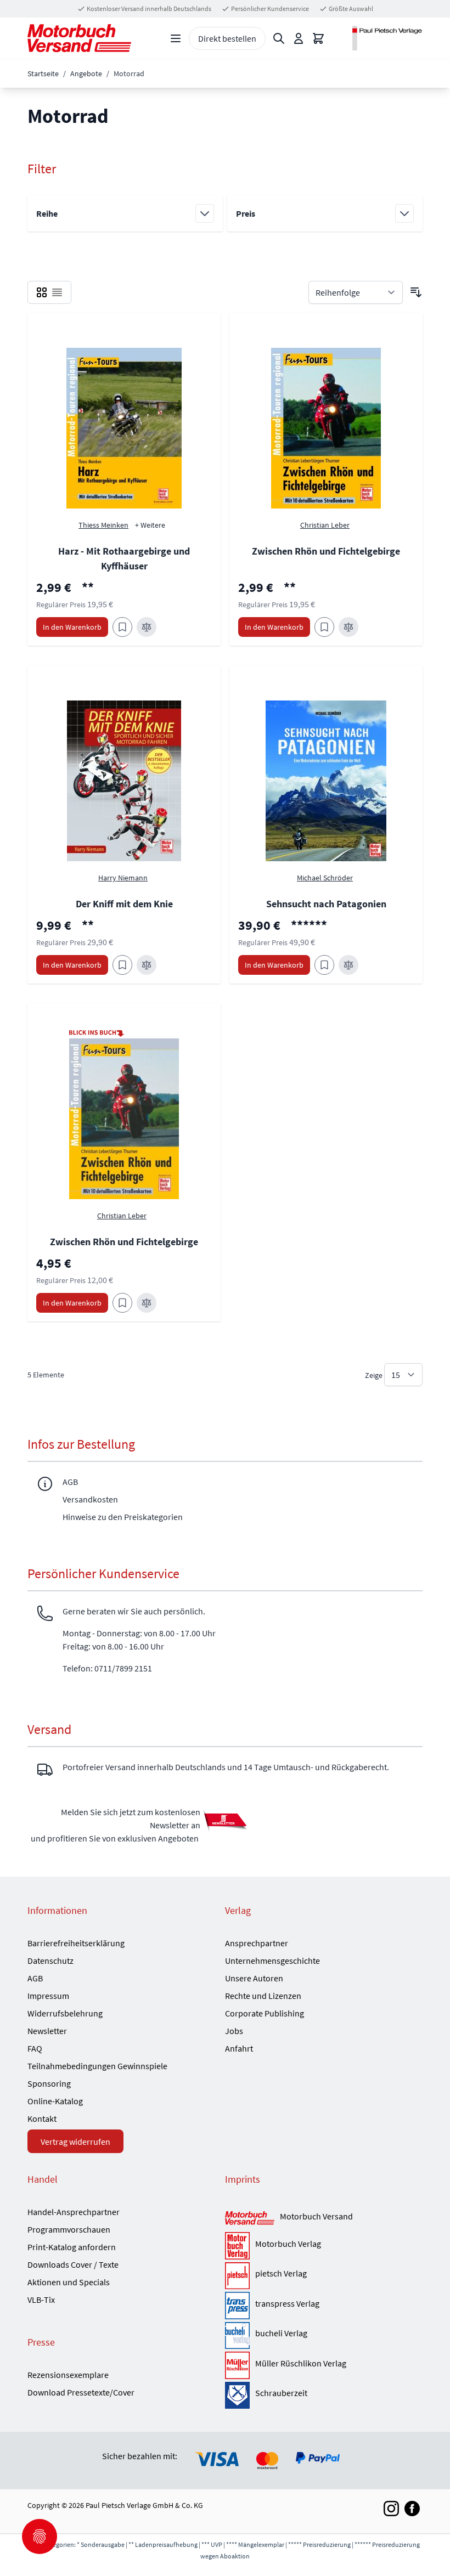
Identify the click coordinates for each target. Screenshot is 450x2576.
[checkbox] (42, 292)
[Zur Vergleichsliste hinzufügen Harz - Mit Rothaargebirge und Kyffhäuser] (147, 627)
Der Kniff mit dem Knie (124, 904)
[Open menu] (176, 38)
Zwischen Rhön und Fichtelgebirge (326, 551)
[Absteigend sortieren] (416, 292)
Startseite (43, 74)
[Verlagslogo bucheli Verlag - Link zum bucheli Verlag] (237, 2336)
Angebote (86, 74)
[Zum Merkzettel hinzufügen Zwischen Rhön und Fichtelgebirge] (324, 627)
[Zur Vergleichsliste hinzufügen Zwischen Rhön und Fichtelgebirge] (348, 627)
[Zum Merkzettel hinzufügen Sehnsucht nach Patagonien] (324, 965)
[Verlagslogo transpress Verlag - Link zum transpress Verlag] (237, 2306)
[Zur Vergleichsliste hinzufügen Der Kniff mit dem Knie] (147, 965)
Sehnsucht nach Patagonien (326, 904)
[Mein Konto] (299, 38)
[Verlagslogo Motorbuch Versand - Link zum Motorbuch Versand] (250, 2219)
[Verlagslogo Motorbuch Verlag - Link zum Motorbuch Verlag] (237, 2246)
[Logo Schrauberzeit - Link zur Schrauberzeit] (237, 2396)
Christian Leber (122, 1216)
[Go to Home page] (79, 38)
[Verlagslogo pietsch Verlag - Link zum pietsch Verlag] (237, 2276)
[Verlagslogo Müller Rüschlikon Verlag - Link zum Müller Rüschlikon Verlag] (237, 2365)
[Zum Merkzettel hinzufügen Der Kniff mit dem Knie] (122, 965)
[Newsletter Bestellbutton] (225, 1820)
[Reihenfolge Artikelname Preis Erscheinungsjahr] (356, 292)
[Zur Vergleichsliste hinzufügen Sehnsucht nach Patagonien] (348, 965)
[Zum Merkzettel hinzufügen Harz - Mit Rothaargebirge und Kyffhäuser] (122, 627)
